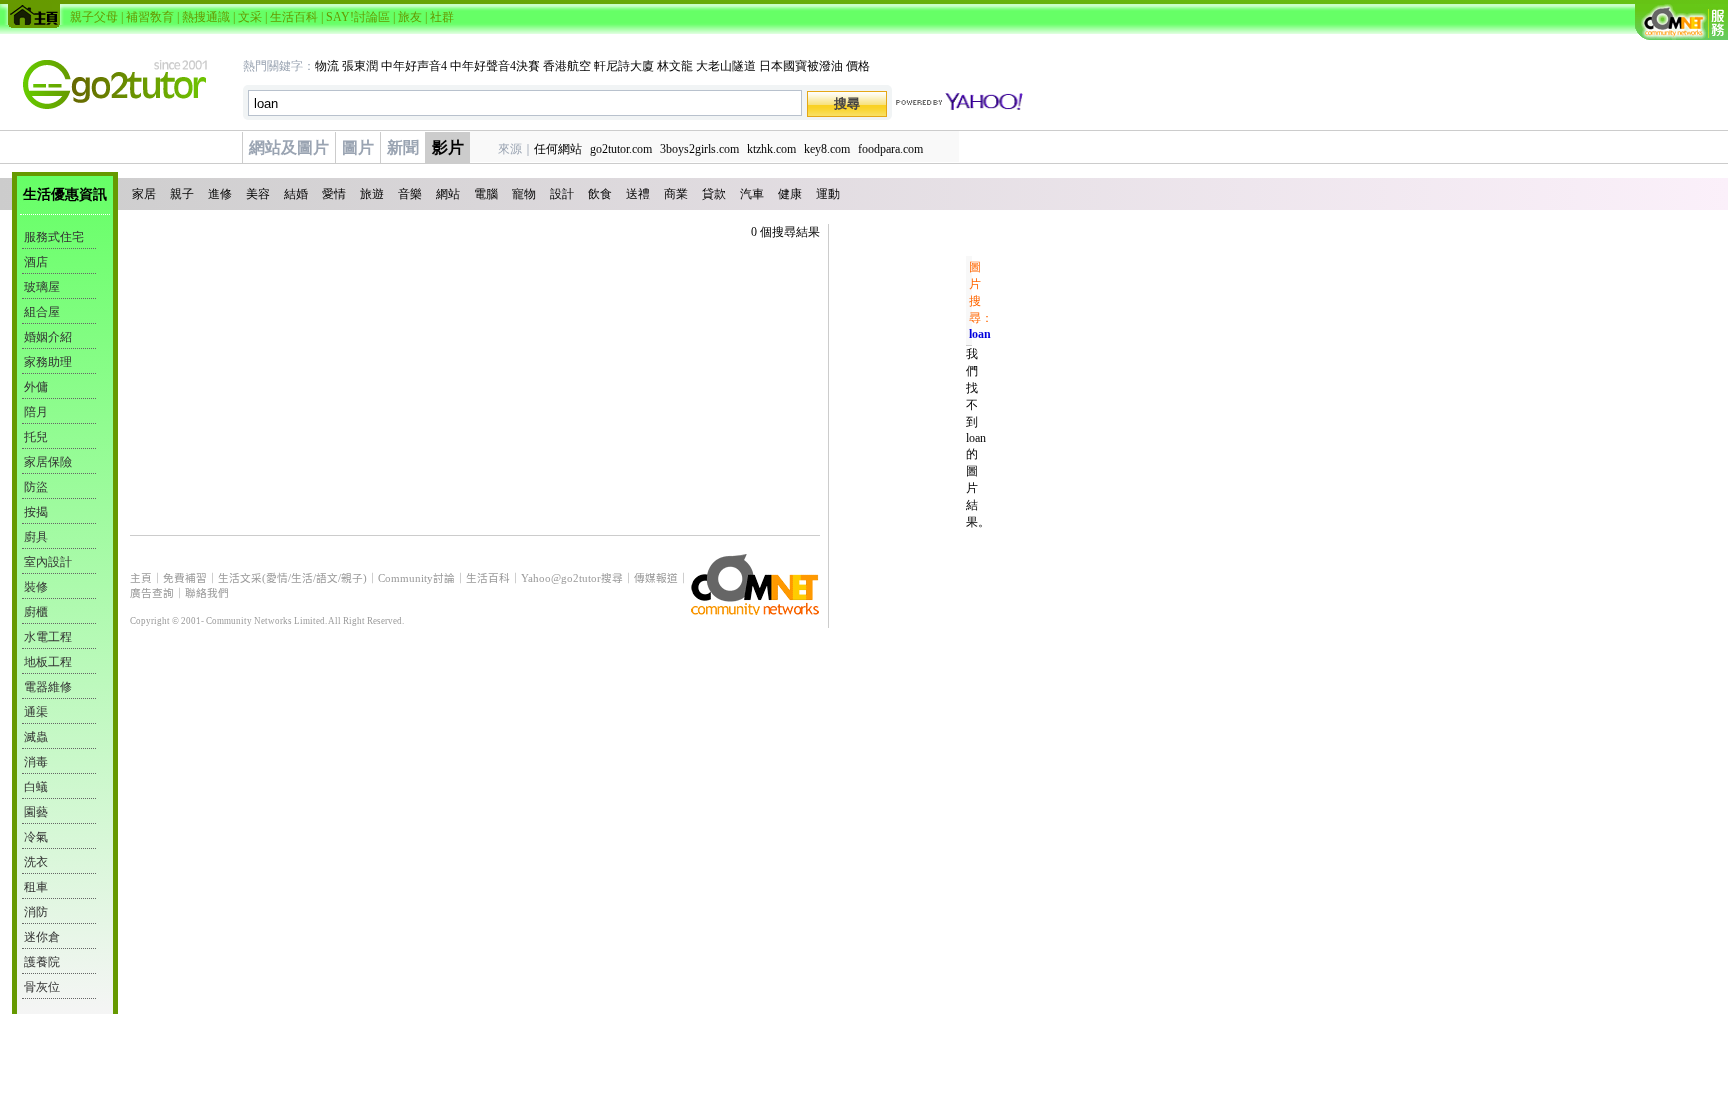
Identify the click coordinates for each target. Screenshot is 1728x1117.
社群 (442, 17)
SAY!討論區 (358, 17)
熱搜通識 (206, 17)
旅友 (410, 17)
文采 (250, 17)
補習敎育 (150, 17)
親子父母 (94, 17)
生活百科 (294, 17)
